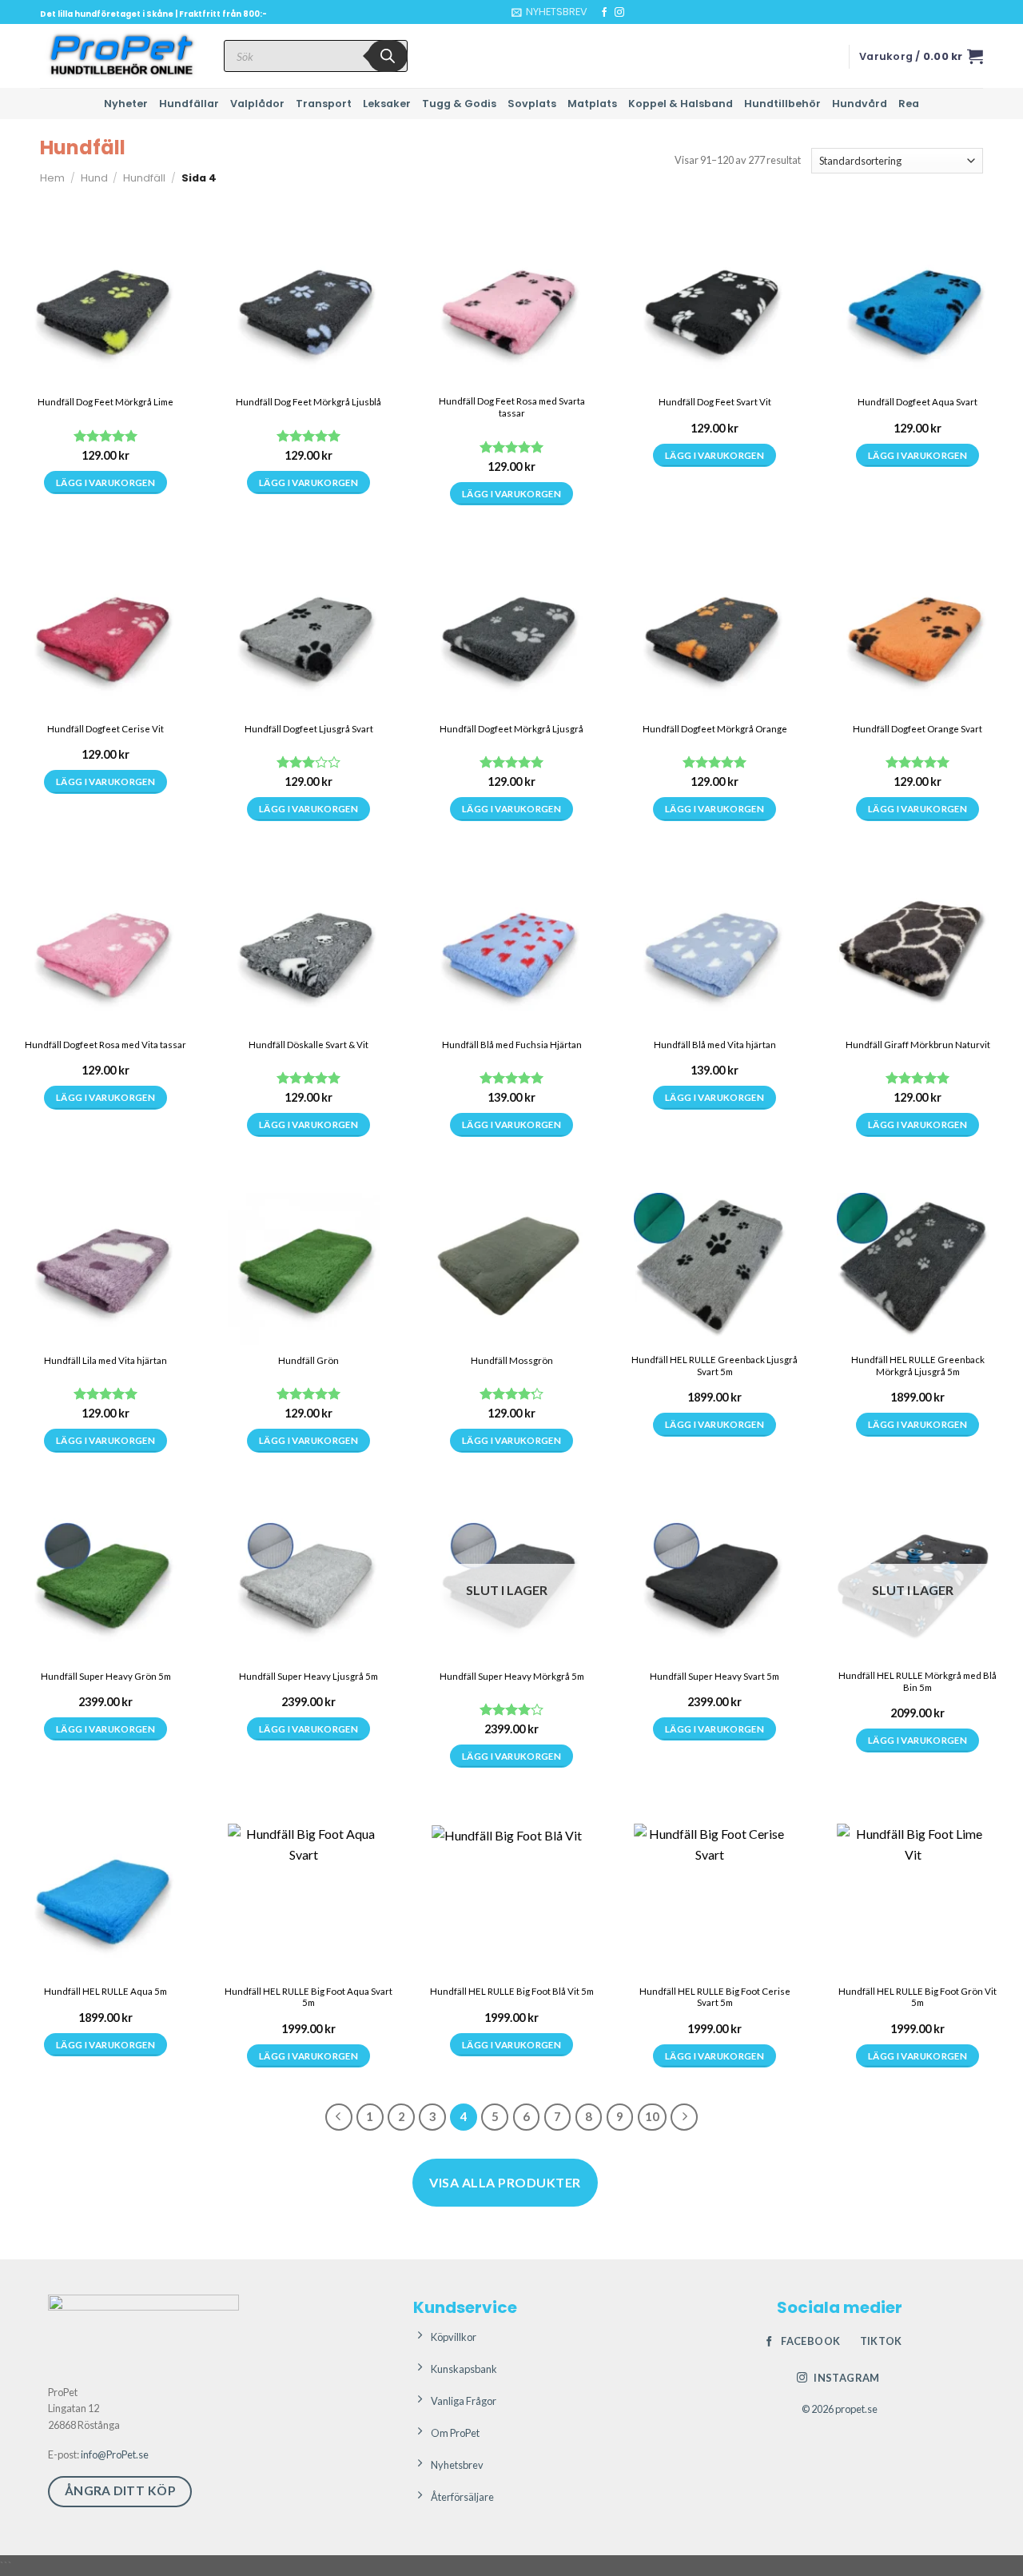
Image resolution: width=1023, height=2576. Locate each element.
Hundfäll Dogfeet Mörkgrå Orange (715, 729)
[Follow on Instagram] (619, 13)
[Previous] (339, 2117)
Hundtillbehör (782, 104)
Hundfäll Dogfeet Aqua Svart (918, 402)
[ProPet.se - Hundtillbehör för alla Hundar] (120, 56)
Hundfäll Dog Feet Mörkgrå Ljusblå (308, 402)
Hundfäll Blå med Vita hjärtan (715, 1045)
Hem (52, 178)
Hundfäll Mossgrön (512, 1360)
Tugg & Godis (459, 104)
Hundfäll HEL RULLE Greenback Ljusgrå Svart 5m (715, 1366)
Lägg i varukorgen (105, 483)
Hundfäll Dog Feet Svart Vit (715, 402)
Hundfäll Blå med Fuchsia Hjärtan (512, 1045)
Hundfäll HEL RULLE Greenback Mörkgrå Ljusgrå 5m (918, 1366)
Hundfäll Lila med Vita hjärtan (105, 1360)
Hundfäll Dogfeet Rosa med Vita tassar (105, 1045)
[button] (549, 12)
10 (652, 2116)
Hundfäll (144, 178)
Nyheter (126, 104)
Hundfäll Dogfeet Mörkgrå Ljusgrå (511, 729)
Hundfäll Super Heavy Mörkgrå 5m (512, 1676)
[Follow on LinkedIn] (650, 13)
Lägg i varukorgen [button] (715, 1424)
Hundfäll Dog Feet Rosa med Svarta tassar (512, 407)
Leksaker (387, 104)
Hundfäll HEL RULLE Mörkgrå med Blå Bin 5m (918, 1681)
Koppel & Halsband (681, 104)
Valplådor (257, 104)
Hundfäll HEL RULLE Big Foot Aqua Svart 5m (308, 1997)
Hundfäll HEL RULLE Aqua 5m (105, 1991)
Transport (324, 104)
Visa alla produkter (505, 2182)
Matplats (592, 104)
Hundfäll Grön (308, 1360)
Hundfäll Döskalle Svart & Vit (308, 1045)
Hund (94, 178)
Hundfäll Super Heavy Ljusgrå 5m (308, 1676)
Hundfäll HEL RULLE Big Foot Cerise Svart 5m (715, 1997)
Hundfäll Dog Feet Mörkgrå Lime (105, 402)
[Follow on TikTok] (635, 13)
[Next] (684, 2117)
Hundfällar (189, 104)
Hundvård (860, 104)
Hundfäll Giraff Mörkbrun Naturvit (918, 1045)
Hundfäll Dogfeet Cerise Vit (105, 729)
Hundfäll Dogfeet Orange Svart (918, 729)
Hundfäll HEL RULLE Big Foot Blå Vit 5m (512, 1991)
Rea (909, 104)
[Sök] (388, 56)
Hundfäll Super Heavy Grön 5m (106, 1676)
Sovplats (532, 104)
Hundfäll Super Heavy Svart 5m (715, 1676)
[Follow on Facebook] (604, 13)
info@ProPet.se (115, 2454)
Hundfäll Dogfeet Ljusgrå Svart (309, 729)
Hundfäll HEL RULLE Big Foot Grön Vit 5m (918, 1997)
